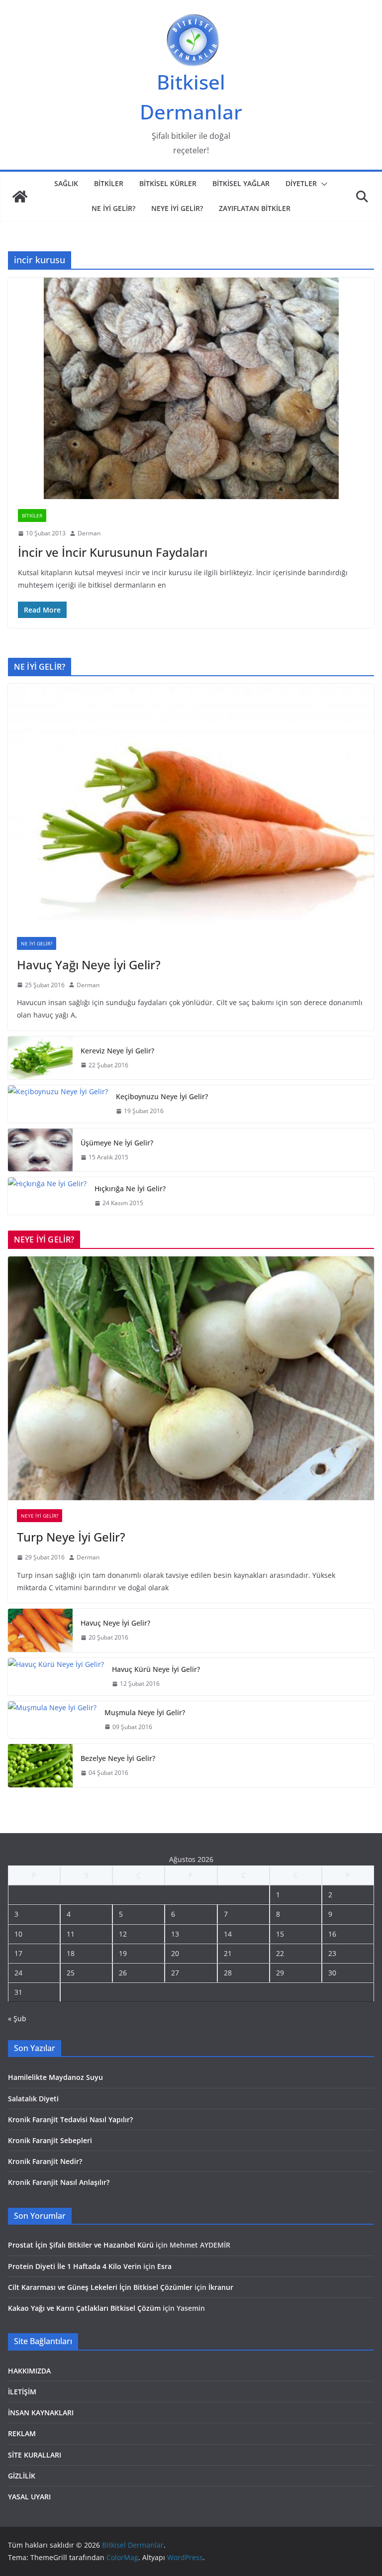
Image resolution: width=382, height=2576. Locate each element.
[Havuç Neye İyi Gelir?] (40, 1630)
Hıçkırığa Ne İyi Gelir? (130, 1188)
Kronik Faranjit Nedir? (45, 2161)
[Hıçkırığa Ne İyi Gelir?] (47, 1196)
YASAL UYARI (29, 2497)
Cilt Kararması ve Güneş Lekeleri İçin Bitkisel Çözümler (100, 2287)
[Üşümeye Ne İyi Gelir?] (40, 1150)
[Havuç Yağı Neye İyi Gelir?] (191, 806)
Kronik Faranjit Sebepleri (50, 2140)
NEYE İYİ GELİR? (177, 208)
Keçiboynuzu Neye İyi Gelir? (162, 1096)
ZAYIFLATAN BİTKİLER (255, 208)
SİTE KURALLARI (35, 2455)
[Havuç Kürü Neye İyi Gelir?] (56, 1677)
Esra (164, 2266)
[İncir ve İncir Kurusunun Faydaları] (191, 388)
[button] (322, 184)
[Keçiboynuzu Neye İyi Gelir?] (58, 1104)
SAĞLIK (66, 183)
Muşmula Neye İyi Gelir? (145, 1712)
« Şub (17, 2018)
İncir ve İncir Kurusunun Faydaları (113, 552)
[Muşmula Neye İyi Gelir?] (52, 1720)
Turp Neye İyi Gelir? (71, 1537)
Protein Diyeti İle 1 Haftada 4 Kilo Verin (75, 2266)
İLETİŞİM (22, 2392)
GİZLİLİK (22, 2476)
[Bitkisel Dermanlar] (20, 197)
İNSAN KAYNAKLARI (41, 2413)
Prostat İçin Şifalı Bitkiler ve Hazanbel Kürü (81, 2245)
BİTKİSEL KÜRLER (168, 183)
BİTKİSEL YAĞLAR (241, 183)
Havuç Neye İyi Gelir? (115, 1623)
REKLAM (22, 2433)
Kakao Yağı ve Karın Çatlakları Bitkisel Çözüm (84, 2308)
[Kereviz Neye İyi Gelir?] (40, 1058)
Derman (89, 533)
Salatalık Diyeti (33, 2099)
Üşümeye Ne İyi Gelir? (117, 1143)
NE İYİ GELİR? (113, 208)
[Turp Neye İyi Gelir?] (191, 1379)
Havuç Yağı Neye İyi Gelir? (89, 965)
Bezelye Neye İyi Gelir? (118, 1758)
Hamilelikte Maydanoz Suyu (55, 2077)
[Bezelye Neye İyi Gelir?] (40, 1766)
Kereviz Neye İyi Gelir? (117, 1051)
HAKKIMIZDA (29, 2371)
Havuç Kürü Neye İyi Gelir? (156, 1669)
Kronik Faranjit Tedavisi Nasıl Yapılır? (70, 2119)
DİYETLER (301, 183)
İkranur (221, 2287)
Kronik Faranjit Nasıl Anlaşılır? (59, 2182)
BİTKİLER (109, 183)
